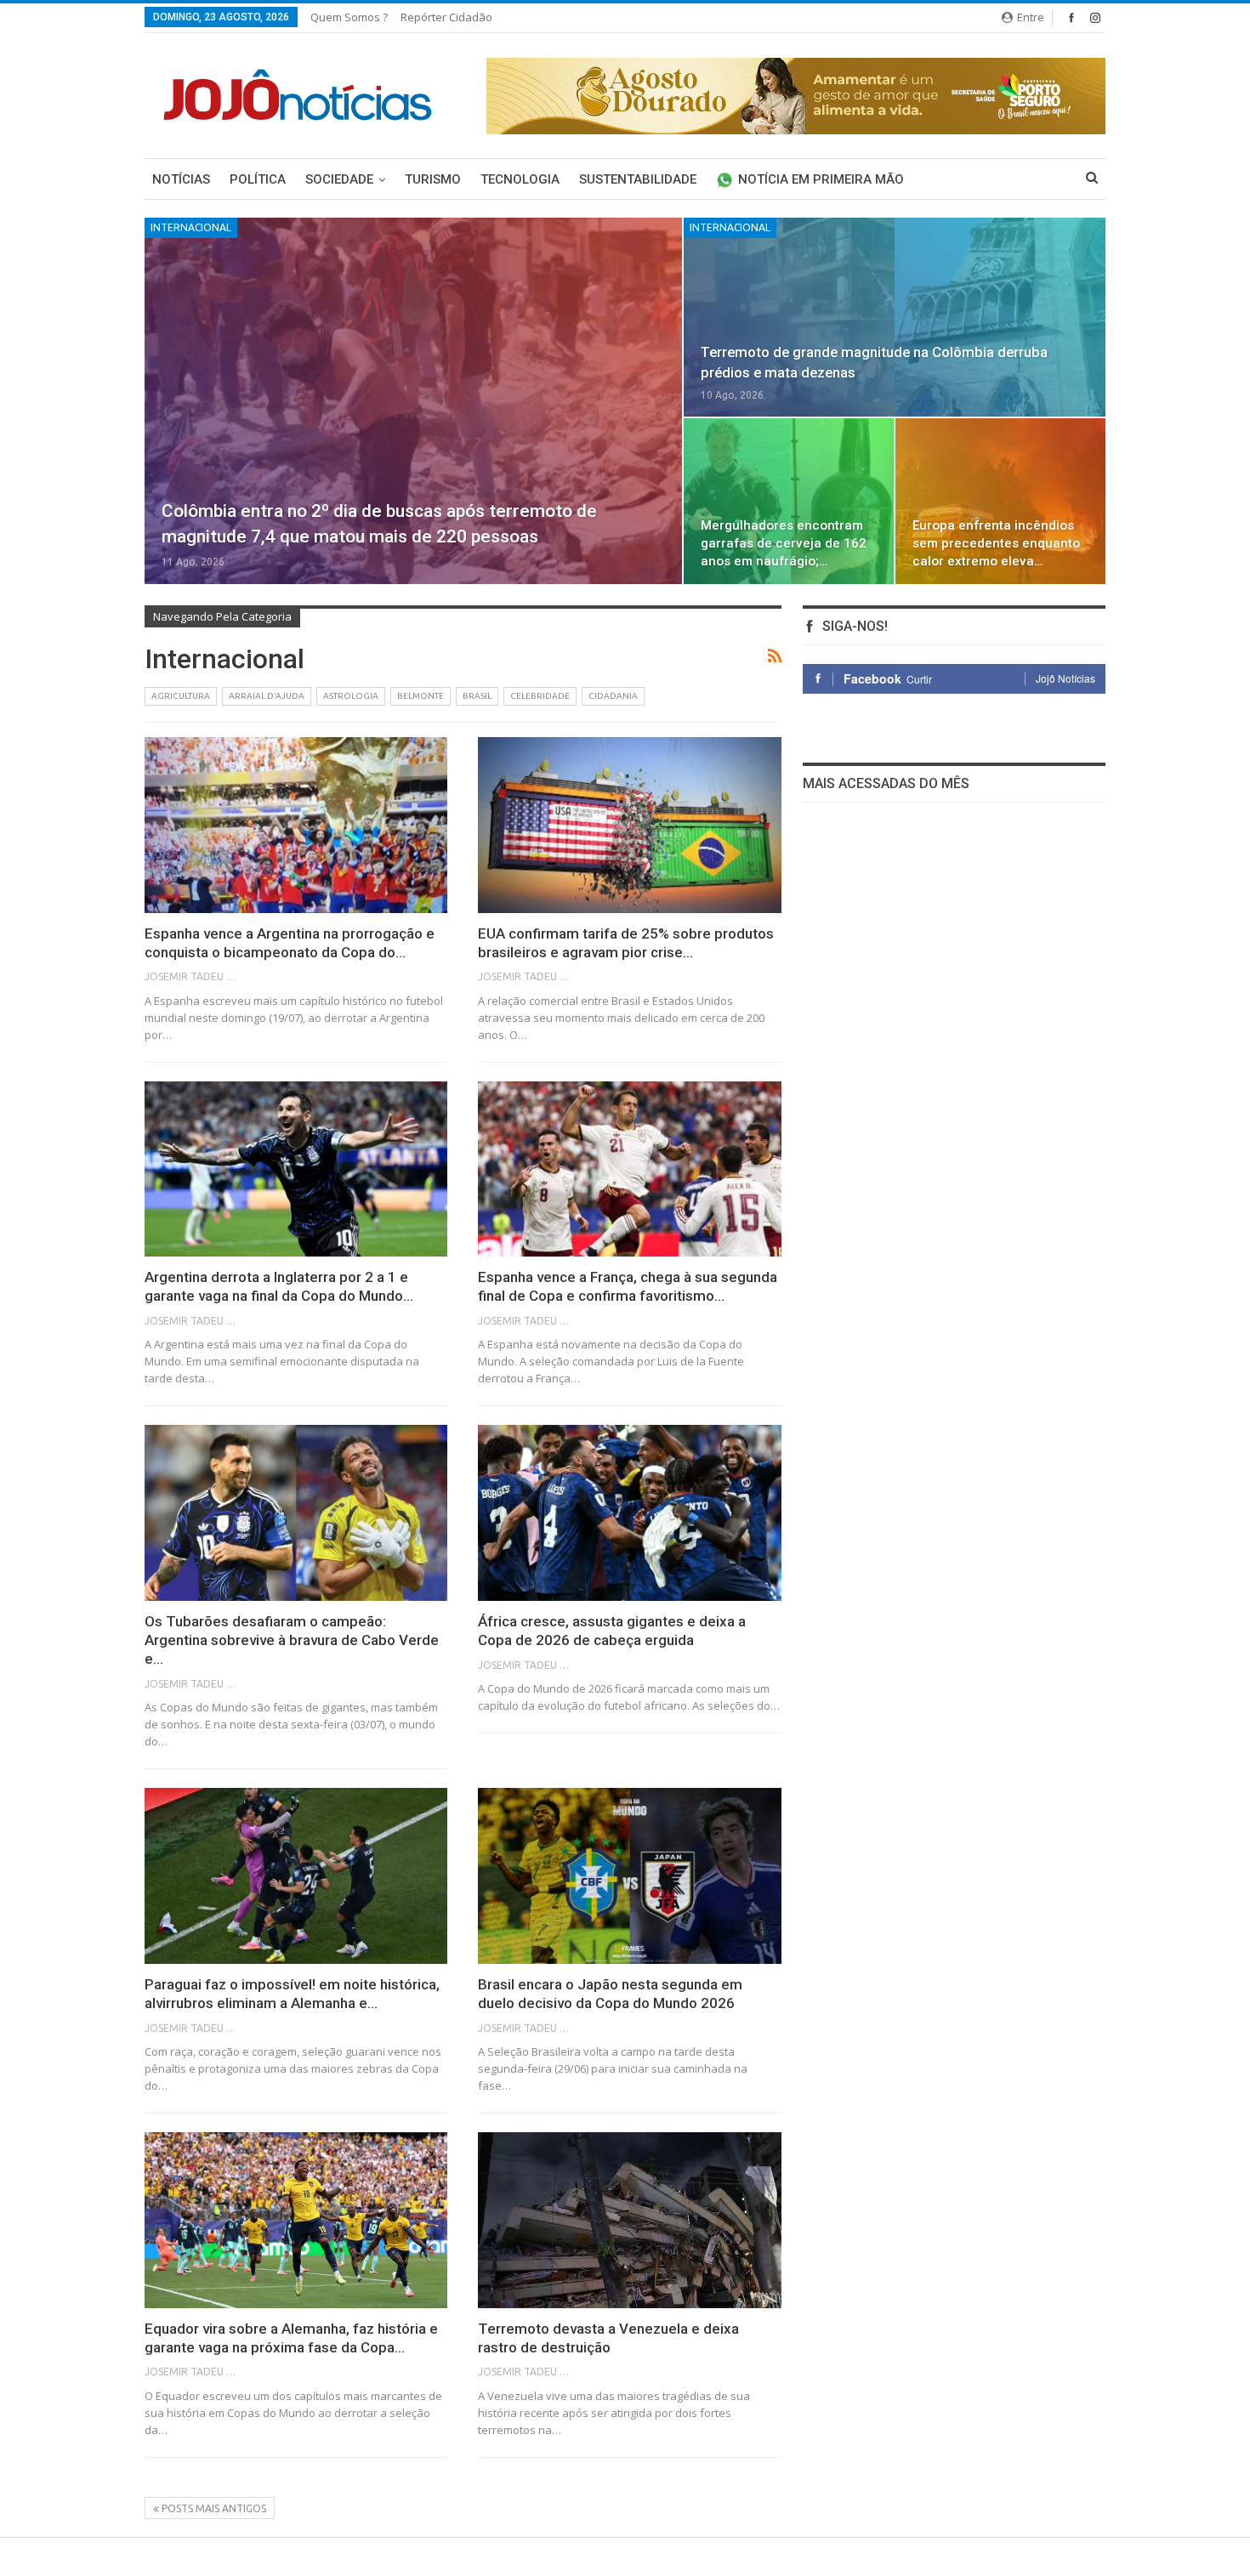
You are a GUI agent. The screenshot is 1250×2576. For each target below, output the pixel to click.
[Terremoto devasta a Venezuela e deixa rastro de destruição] (629, 2220)
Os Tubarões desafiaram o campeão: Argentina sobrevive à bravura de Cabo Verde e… (292, 1640)
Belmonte (420, 696)
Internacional (191, 227)
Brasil (477, 696)
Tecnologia (520, 179)
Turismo (433, 179)
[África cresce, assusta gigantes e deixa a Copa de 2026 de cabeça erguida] (629, 1513)
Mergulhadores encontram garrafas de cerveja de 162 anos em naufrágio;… (784, 543)
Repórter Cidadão (446, 17)
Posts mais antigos (213, 2508)
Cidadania (613, 696)
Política (258, 179)
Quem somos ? (349, 17)
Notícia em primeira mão (821, 179)
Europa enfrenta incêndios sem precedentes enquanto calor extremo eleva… (996, 543)
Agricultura (181, 696)
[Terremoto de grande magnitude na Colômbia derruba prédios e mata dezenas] (895, 318)
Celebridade (540, 696)
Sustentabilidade (638, 179)
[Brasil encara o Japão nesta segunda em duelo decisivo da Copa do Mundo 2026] (629, 1876)
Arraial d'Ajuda (267, 696)
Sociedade (339, 179)
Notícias (181, 179)
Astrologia (351, 696)
